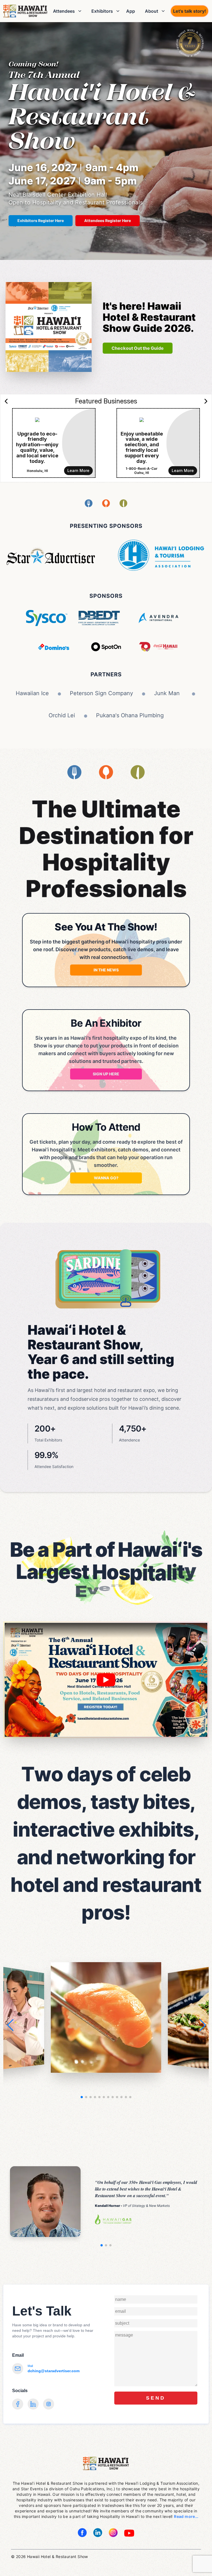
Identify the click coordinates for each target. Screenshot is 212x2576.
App (131, 11)
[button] (202, 2025)
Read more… (186, 2516)
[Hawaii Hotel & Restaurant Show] (25, 11)
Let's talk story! (190, 11)
